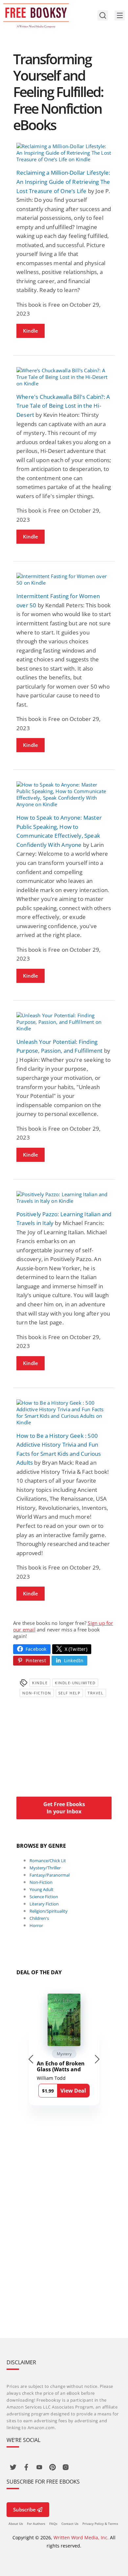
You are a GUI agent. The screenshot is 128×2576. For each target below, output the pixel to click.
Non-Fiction (37, 1693)
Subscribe (24, 2509)
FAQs (53, 2524)
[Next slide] (97, 2059)
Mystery (64, 2054)
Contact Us (70, 2524)
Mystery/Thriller (45, 1868)
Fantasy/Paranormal (50, 1875)
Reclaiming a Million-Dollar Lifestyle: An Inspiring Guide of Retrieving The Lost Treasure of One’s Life (63, 182)
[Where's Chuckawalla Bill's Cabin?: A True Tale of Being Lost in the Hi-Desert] (64, 377)
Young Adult (42, 1889)
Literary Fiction (44, 1904)
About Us (16, 2524)
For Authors (36, 2524)
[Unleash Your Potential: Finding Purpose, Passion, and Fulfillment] (64, 1022)
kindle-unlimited (75, 1683)
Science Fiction (44, 1897)
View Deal (73, 2091)
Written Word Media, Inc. (81, 2537)
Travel (96, 1693)
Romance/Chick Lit (48, 1861)
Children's (39, 1918)
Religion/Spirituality (49, 1911)
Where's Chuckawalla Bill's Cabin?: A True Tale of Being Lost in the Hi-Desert (63, 406)
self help (70, 1693)
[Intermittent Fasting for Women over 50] (64, 579)
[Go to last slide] (31, 2059)
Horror (36, 1925)
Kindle (31, 331)
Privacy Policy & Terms (100, 2524)
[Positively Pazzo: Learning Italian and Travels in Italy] (64, 1198)
